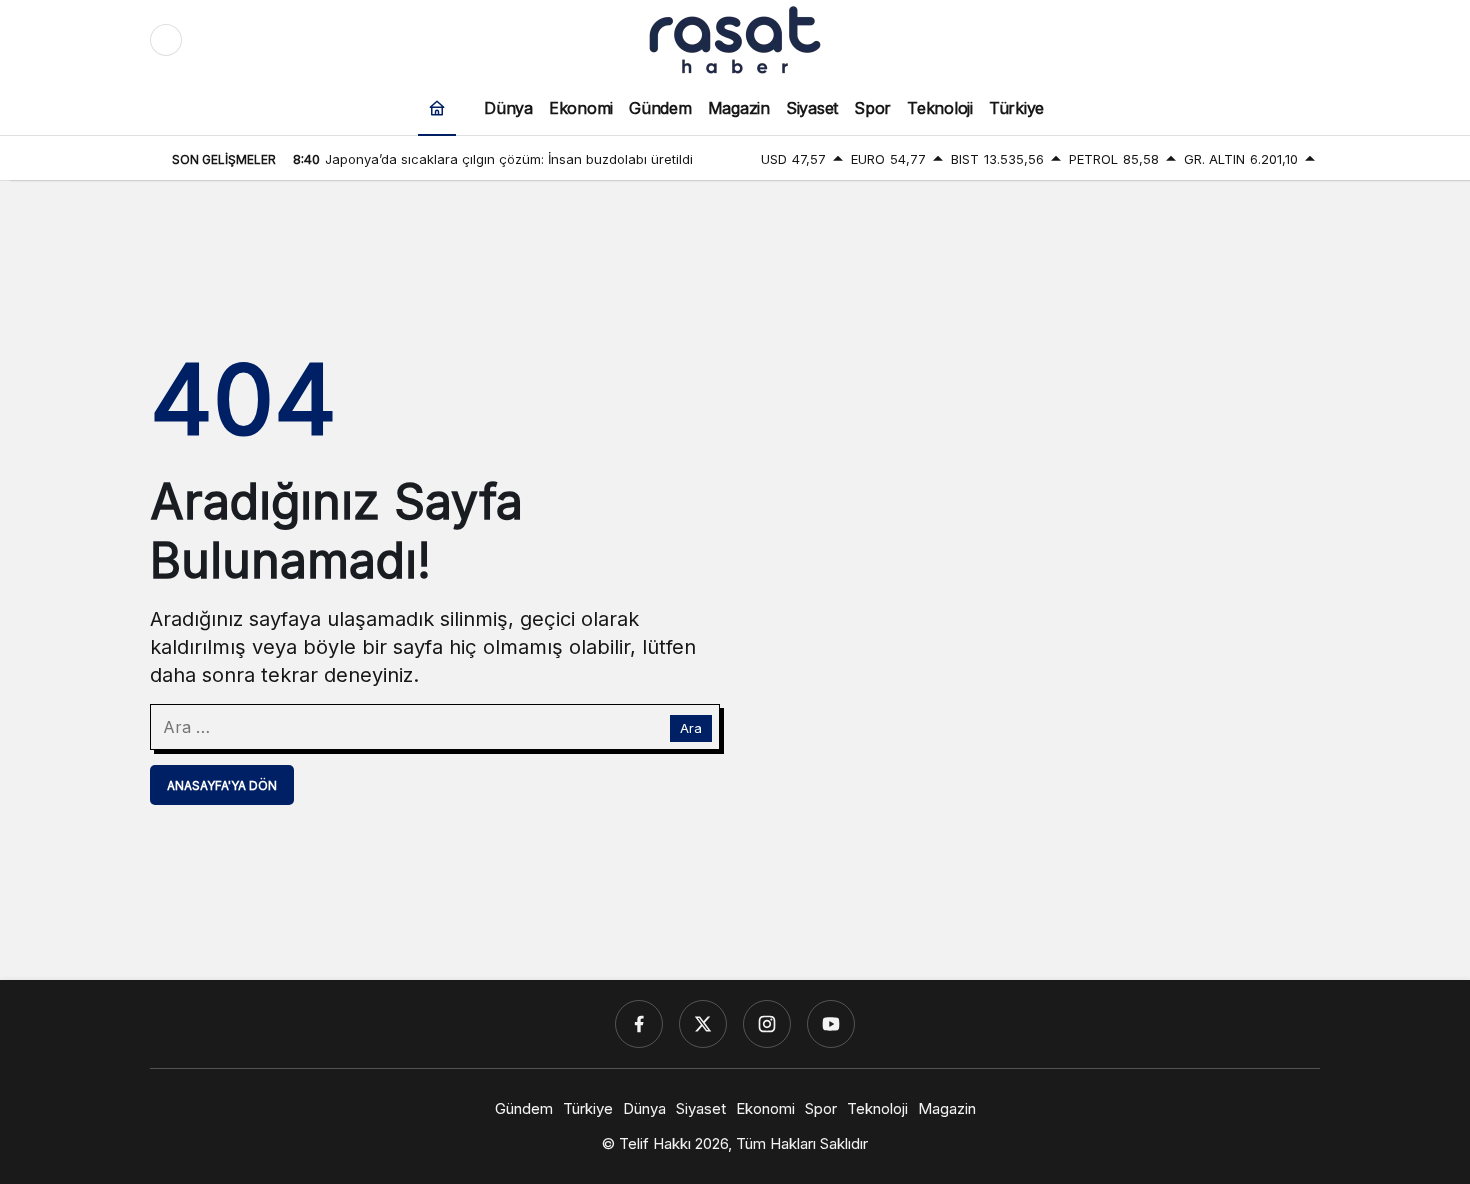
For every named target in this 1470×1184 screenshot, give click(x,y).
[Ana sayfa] (437, 107)
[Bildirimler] (1304, 40)
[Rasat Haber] (735, 38)
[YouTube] (831, 1024)
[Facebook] (639, 1024)
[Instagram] (767, 1024)
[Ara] (1220, 40)
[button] (1262, 40)
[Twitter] (703, 1024)
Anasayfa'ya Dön (222, 785)
